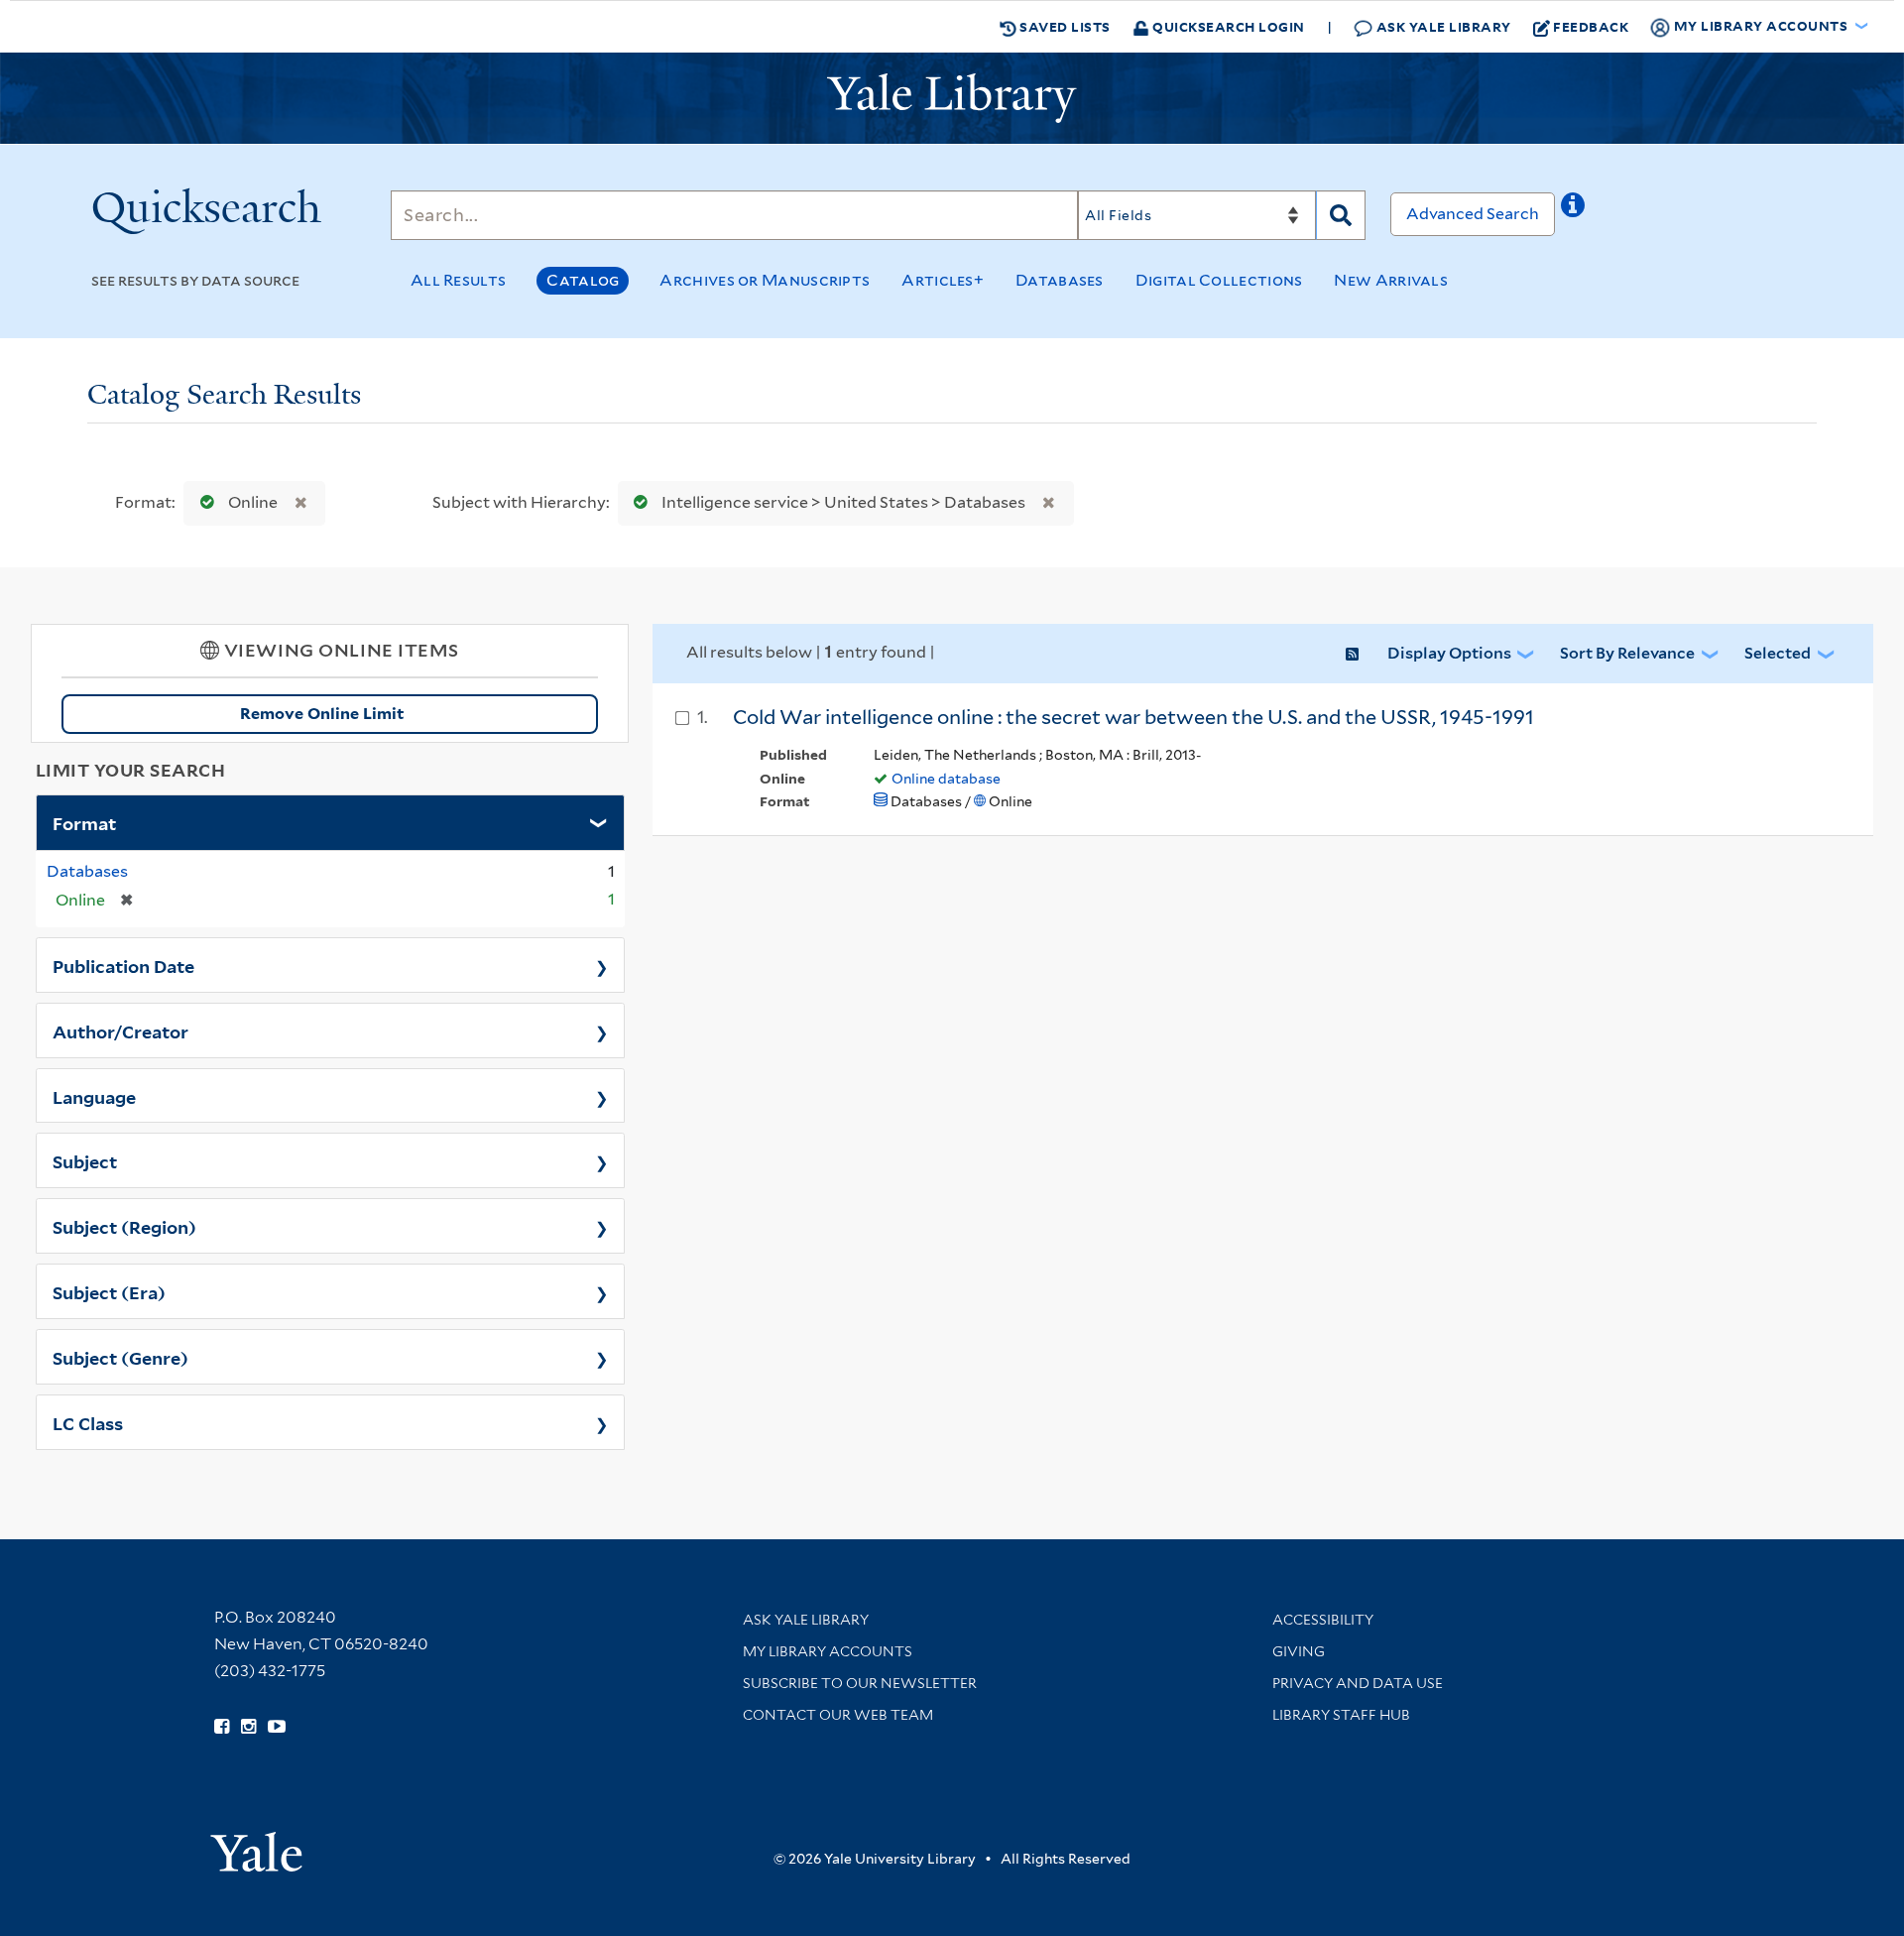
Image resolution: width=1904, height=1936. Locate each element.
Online (253, 502)
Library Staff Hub (1341, 1715)
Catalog (583, 280)
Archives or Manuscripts (765, 280)
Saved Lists (1064, 26)
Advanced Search (1473, 214)
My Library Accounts (828, 1651)
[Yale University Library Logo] (952, 98)
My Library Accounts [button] (1761, 25)
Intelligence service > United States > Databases (843, 502)
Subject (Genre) (120, 1357)
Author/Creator (120, 1030)
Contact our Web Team (838, 1715)
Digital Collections (1219, 280)
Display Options (1449, 653)
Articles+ (943, 280)
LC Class (88, 1422)
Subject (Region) (124, 1226)
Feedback (1591, 26)
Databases (1060, 280)
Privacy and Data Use (1358, 1683)
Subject (85, 1160)
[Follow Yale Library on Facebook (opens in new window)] (222, 1727)
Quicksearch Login (1227, 26)
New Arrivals (1391, 280)
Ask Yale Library (1442, 26)
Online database (946, 779)
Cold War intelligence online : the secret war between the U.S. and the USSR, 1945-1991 (1133, 717)
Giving (1299, 1651)
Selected (1778, 653)
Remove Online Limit (322, 714)
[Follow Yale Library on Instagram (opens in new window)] (248, 1727)
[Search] (1341, 215)
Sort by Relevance (1627, 653)
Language (94, 1096)
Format (84, 822)
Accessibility (1323, 1620)
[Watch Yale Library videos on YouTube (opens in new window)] (277, 1727)
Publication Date (123, 965)
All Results (458, 280)
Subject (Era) (109, 1291)
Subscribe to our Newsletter (860, 1683)
